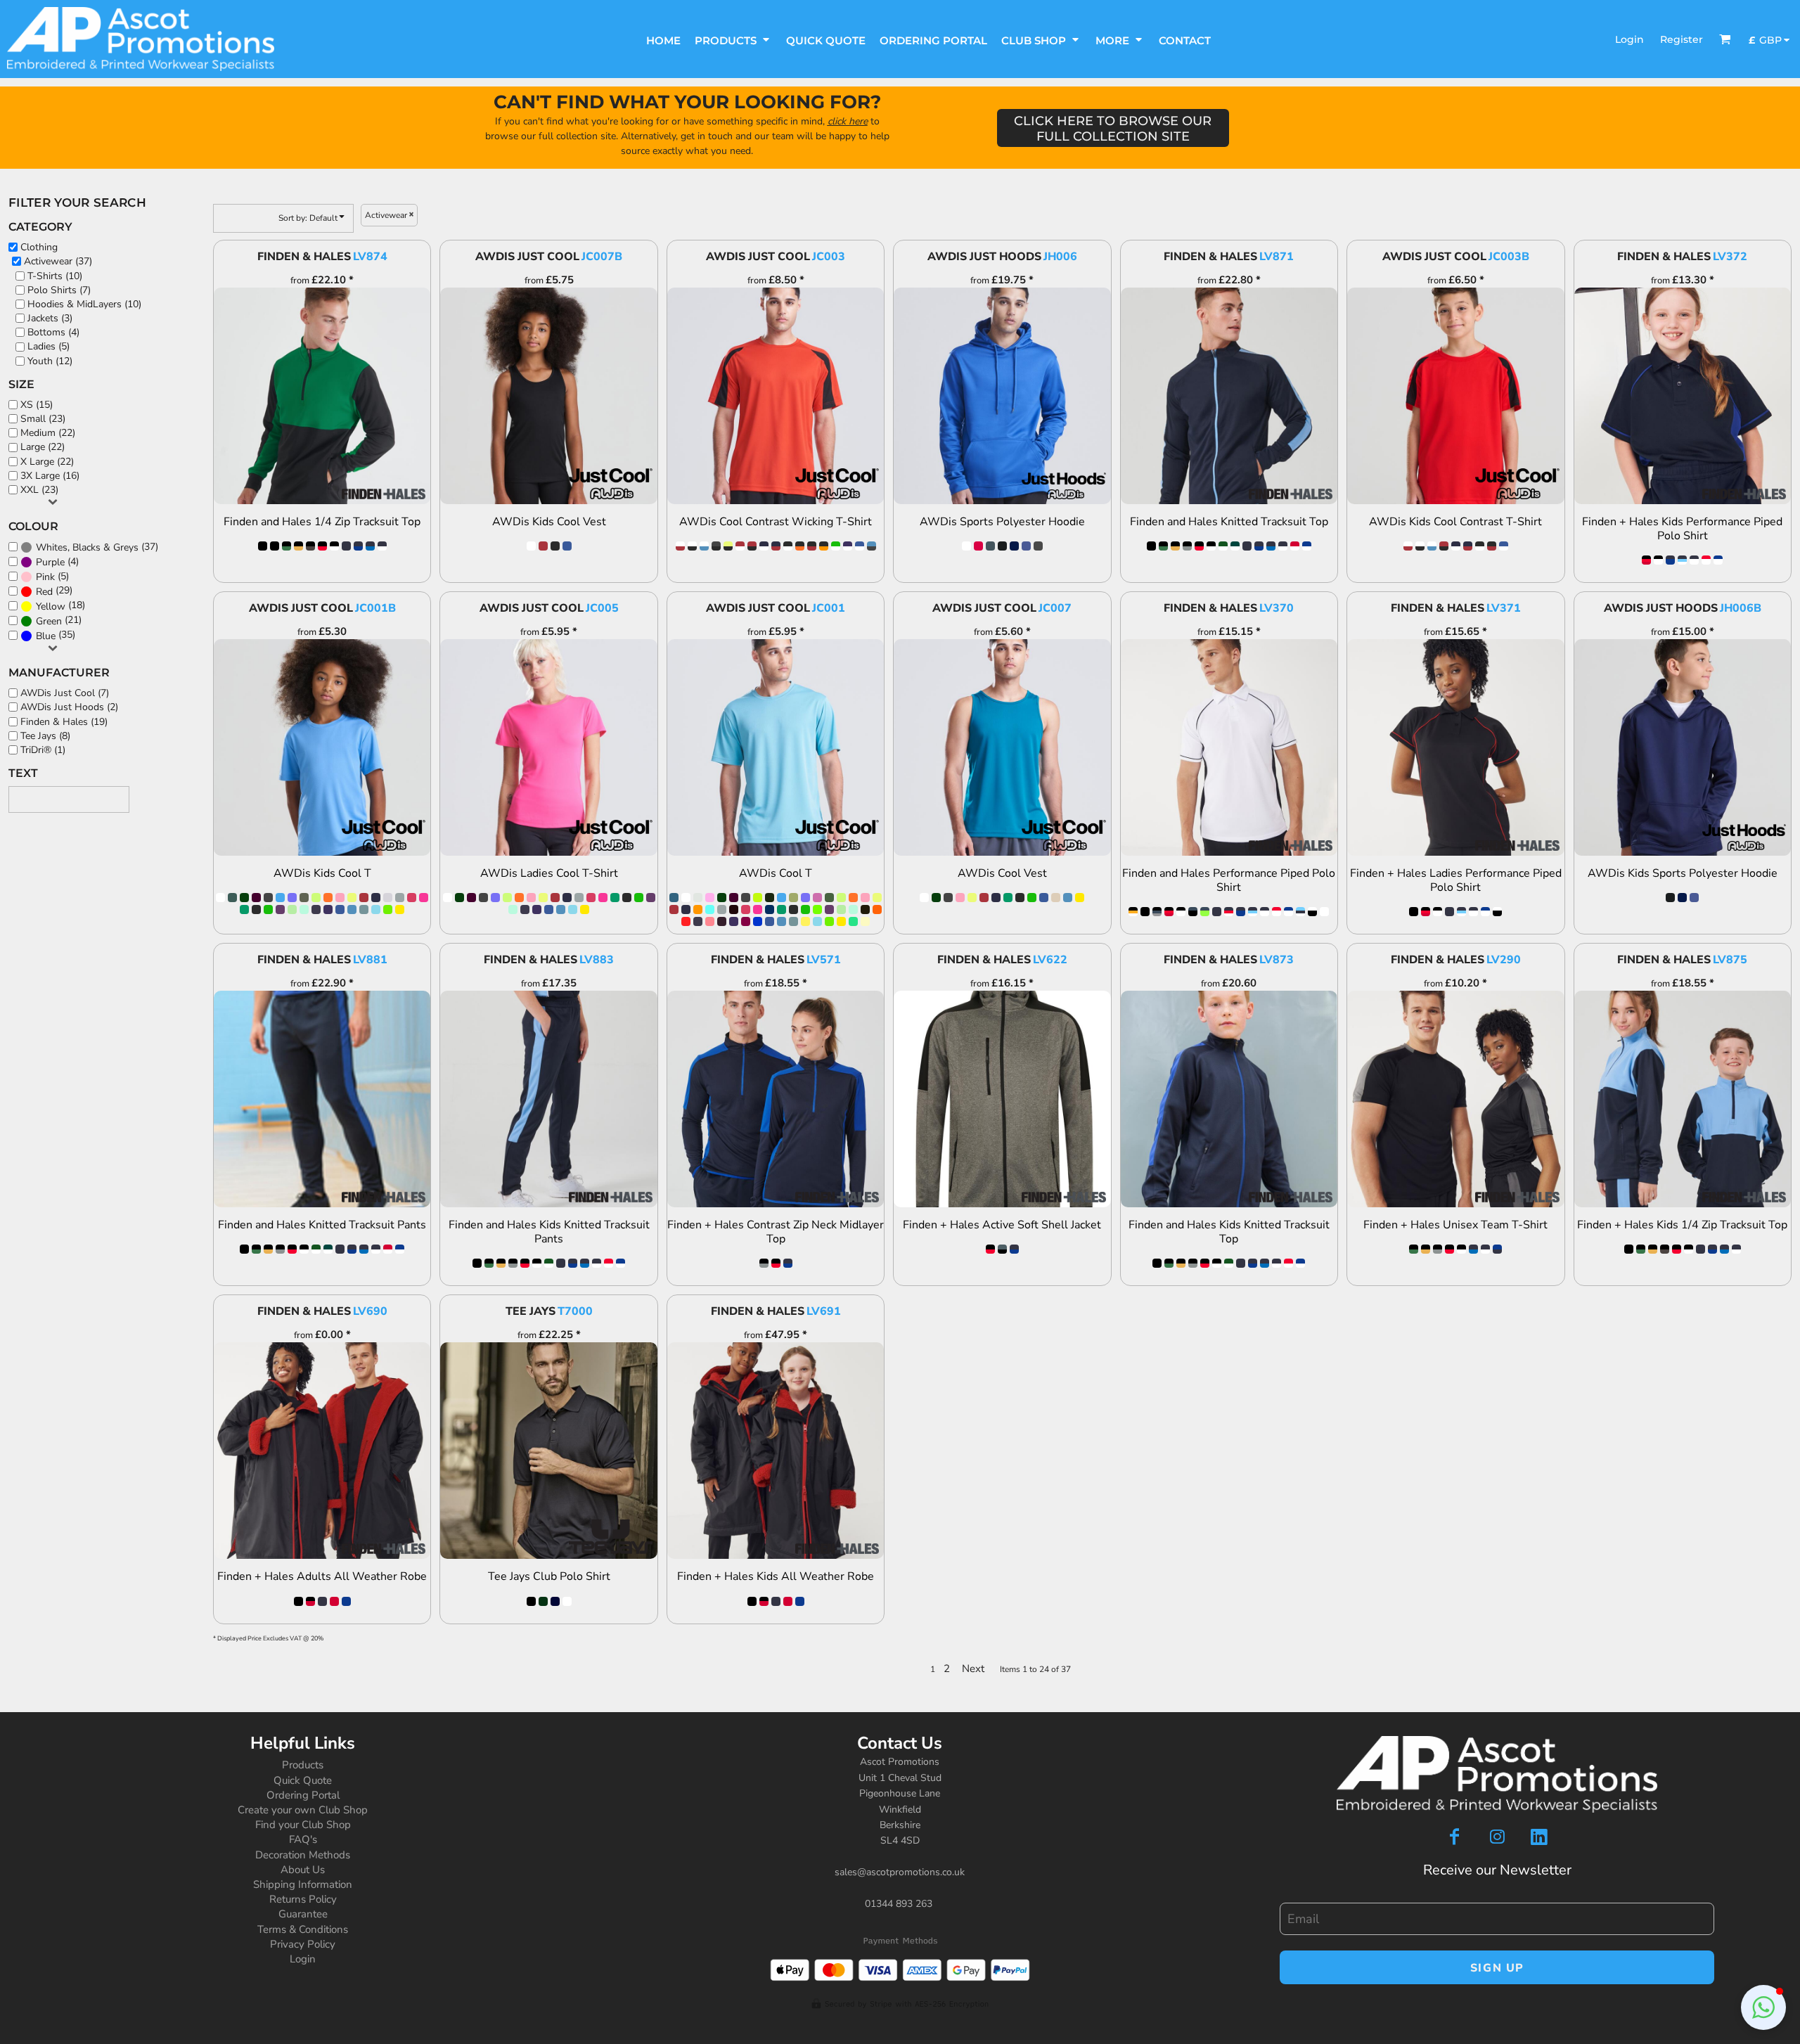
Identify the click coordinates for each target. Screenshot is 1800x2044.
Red (44, 592)
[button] (733, 39)
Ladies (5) (49, 346)
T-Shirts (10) (55, 276)
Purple (50, 562)
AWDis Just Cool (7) (65, 693)
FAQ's (303, 1839)
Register (1682, 39)
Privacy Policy (303, 1944)
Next (973, 1669)
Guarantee (303, 1914)
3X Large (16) (50, 476)
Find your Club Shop (303, 1825)
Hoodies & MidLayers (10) (84, 304)
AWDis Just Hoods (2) (69, 707)
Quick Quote (303, 1780)
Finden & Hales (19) (64, 722)
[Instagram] (1497, 1837)
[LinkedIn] (1539, 1837)
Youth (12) (50, 361)
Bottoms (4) (53, 332)
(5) (52, 577)
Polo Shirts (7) (59, 290)
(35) (56, 635)
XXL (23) (39, 490)
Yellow (51, 606)
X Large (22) (47, 462)
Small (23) (43, 419)
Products (303, 1765)
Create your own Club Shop (303, 1810)
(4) (57, 562)
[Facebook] (1455, 1837)
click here (848, 121)
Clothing (39, 247)
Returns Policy (303, 1899)
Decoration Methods (303, 1855)
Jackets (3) (50, 318)
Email (1291, 1896)
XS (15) (37, 405)
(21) (59, 620)
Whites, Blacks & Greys (87, 547)
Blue (46, 636)
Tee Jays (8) (45, 736)
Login (1629, 39)
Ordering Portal (303, 1795)
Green (49, 621)
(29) (54, 591)
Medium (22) (48, 433)
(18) (60, 605)
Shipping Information (303, 1884)
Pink (45, 577)
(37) (97, 547)
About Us (303, 1870)
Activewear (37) (58, 261)
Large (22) (43, 447)
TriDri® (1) (43, 750)
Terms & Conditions (303, 1929)
